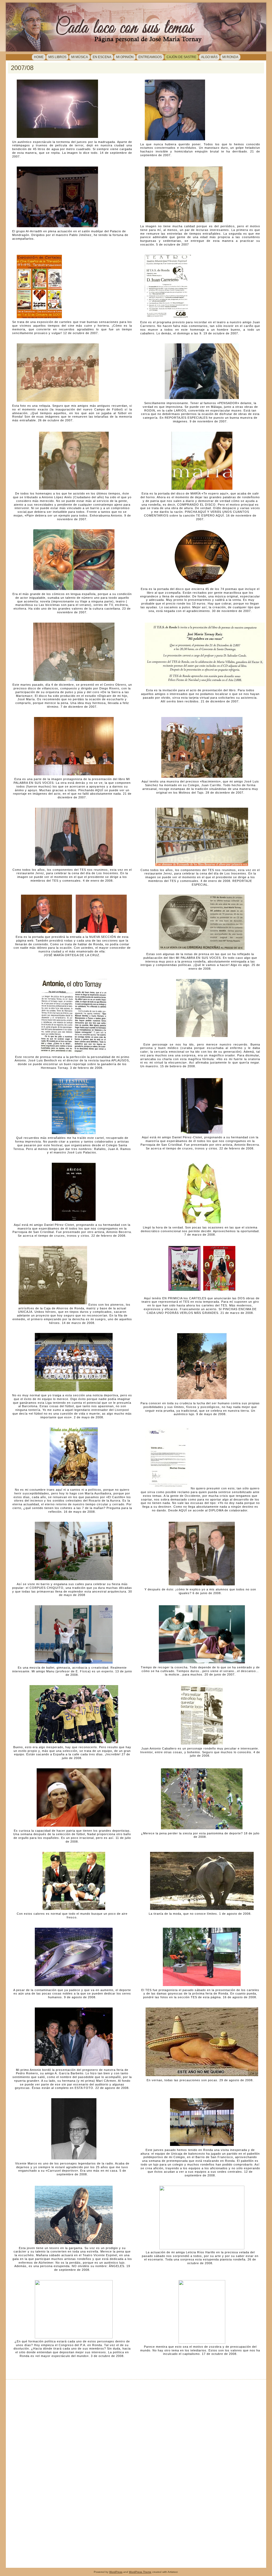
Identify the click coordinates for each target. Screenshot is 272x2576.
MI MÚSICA (80, 57)
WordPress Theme (140, 2572)
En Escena (102, 57)
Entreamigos (150, 57)
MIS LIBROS (57, 57)
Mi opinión (125, 57)
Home (39, 57)
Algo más (209, 57)
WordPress (116, 2572)
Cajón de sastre (181, 57)
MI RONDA (230, 57)
